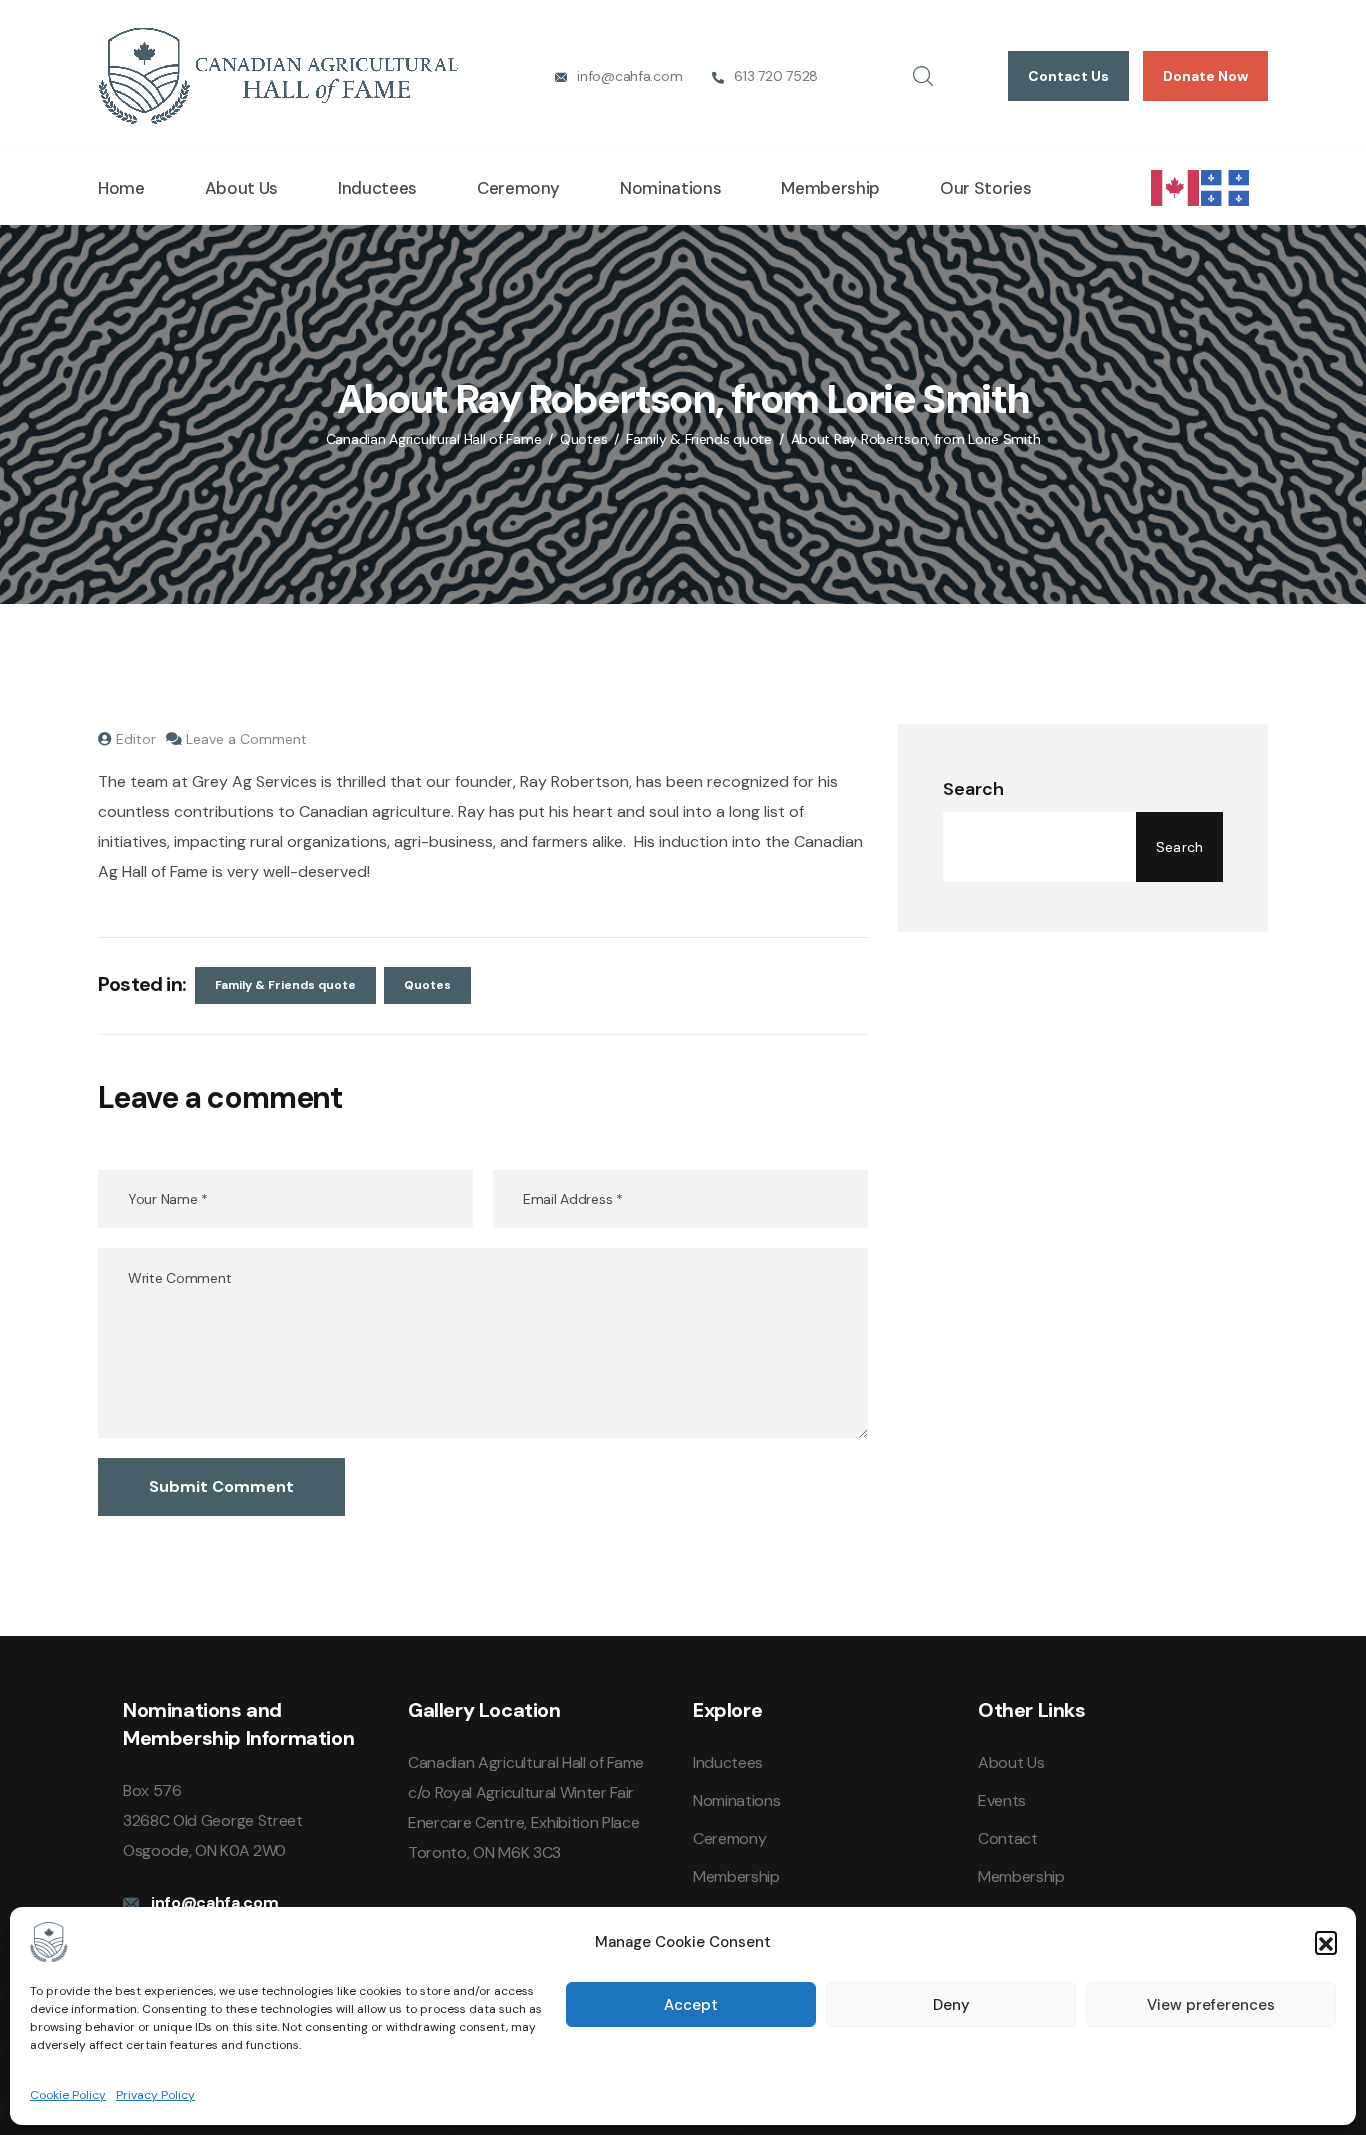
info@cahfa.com (629, 76)
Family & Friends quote (285, 985)
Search (973, 789)
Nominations (670, 188)
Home (121, 188)
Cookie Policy (68, 2095)
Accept (691, 2005)
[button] (1326, 1942)
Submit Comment (221, 1486)
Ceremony (518, 188)
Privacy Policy (155, 2095)
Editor (136, 739)
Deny (951, 2005)
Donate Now (1205, 76)
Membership (830, 188)
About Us (241, 188)
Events (1002, 1800)
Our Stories (985, 188)
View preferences (1211, 2005)
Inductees (377, 188)
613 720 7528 (776, 76)
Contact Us (1068, 76)
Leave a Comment (246, 739)
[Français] (1226, 186)
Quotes (427, 985)
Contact (1008, 1838)
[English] (1176, 186)
